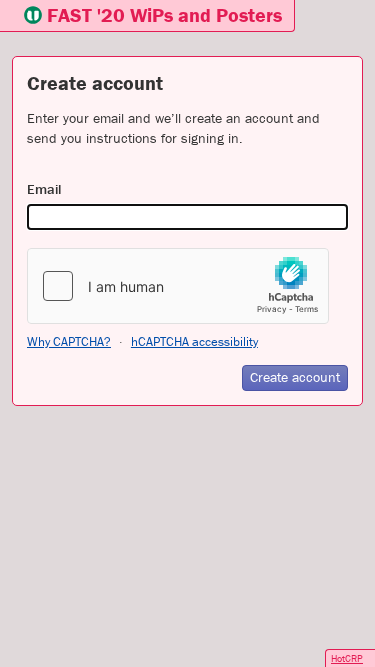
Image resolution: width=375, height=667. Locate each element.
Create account (295, 377)
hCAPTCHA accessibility (194, 341)
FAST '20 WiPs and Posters (164, 14)
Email (44, 189)
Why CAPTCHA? (69, 341)
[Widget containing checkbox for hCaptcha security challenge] (178, 286)
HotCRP (347, 658)
